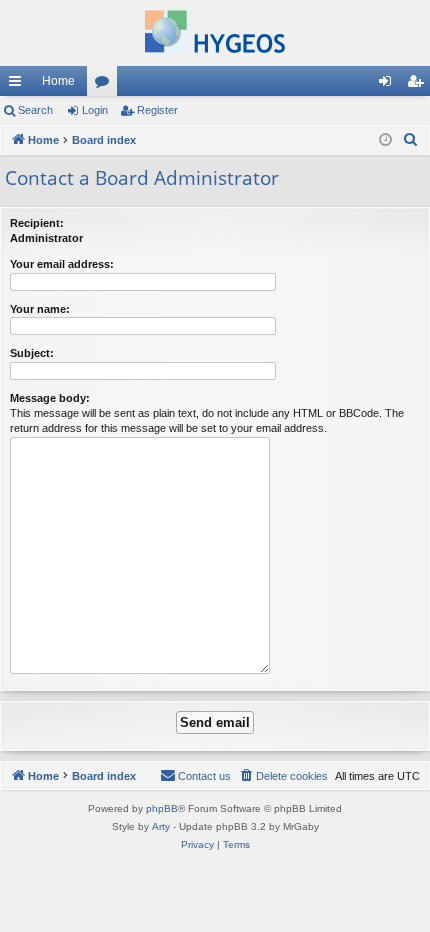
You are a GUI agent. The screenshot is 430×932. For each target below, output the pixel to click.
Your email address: (62, 264)
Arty (161, 826)
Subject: (32, 353)
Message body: (50, 398)
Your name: (40, 309)
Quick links (19, 85)
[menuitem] (411, 140)
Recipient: (37, 223)
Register (157, 110)
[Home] (215, 33)
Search (35, 110)
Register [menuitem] (419, 85)
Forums (106, 85)
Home (58, 81)
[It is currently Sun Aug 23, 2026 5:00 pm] (385, 140)
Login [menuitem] (389, 85)
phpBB (162, 808)
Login (95, 110)
